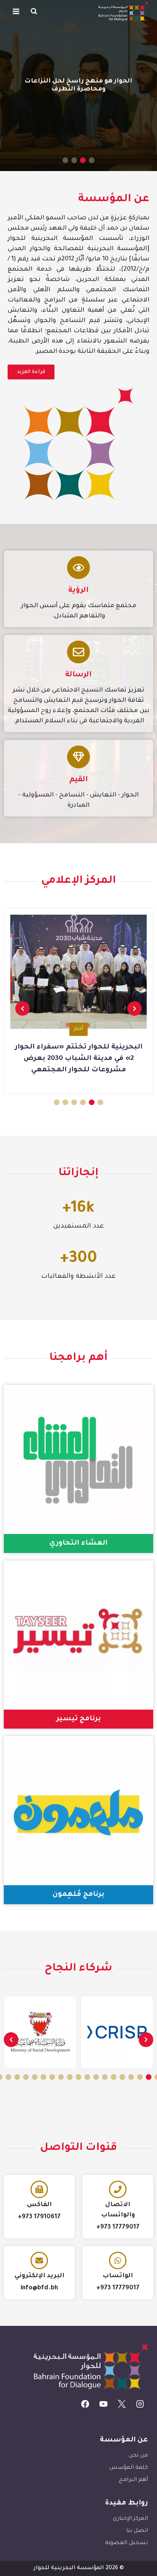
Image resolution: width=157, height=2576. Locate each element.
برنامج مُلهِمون (78, 1895)
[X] (122, 2404)
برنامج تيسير (79, 1719)
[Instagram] (140, 2404)
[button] (92, 160)
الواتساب (118, 2276)
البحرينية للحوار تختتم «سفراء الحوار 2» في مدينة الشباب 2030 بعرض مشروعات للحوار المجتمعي (79, 1059)
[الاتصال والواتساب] (118, 2189)
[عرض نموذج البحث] (34, 11)
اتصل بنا (137, 2531)
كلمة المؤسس (129, 2468)
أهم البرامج (133, 2480)
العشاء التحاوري (78, 1543)
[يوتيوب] (104, 2404)
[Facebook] (85, 2404)
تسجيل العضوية (127, 2543)
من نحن (138, 2456)
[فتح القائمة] (16, 11)
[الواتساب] (118, 2260)
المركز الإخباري (130, 2519)
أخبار (78, 1029)
